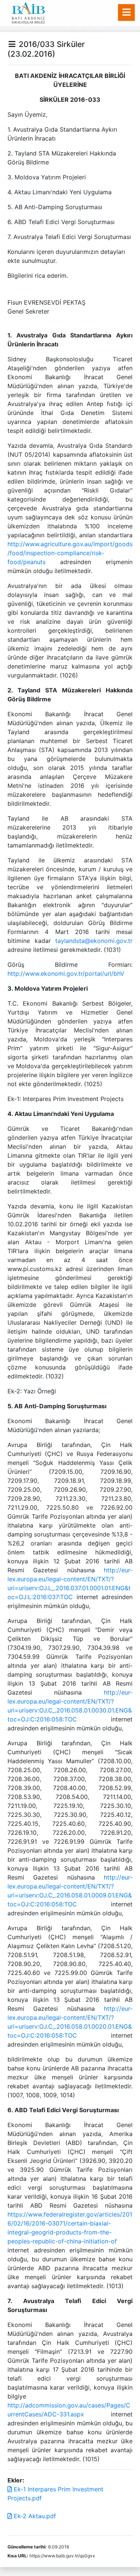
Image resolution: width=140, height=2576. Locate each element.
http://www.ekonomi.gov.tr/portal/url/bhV (66, 974)
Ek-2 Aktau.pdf (34, 2516)
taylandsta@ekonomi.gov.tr (94, 941)
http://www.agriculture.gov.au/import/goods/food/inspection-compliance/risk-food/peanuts (70, 553)
